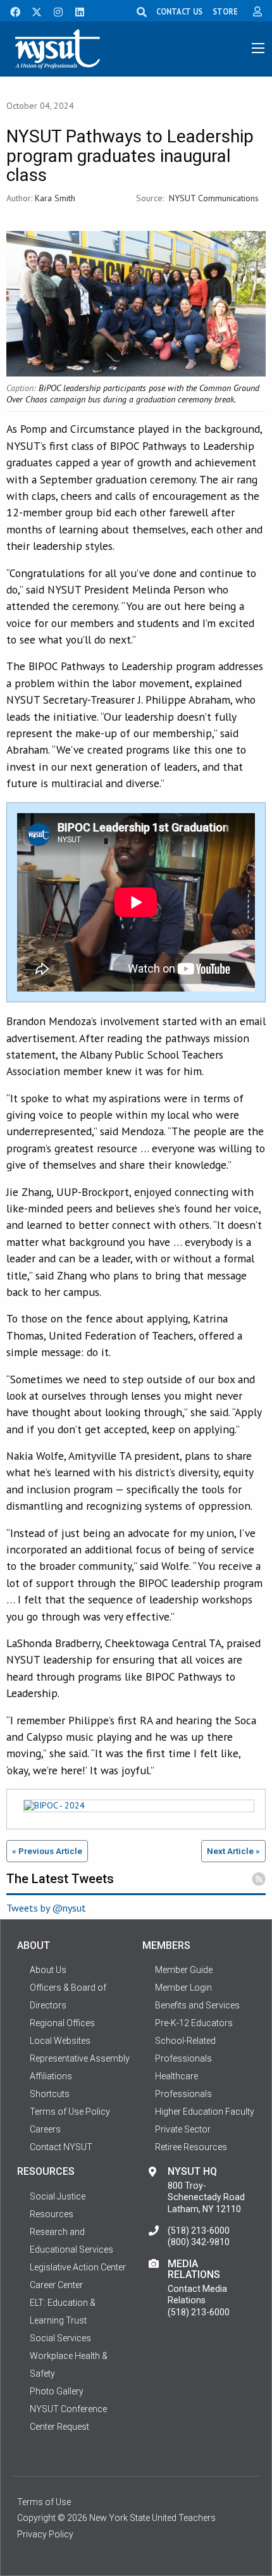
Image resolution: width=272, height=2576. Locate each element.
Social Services (60, 2338)
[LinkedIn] (76, 11)
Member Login (183, 1988)
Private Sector (183, 2129)
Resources (52, 2214)
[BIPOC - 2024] (136, 1808)
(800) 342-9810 (199, 2242)
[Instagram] (54, 11)
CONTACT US (179, 11)
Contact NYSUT (61, 2147)
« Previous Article (47, 1851)
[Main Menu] (258, 48)
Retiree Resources (191, 2147)
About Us (48, 1970)
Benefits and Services (197, 2005)
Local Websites (60, 2041)
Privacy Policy (45, 2534)
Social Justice (58, 2196)
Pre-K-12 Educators (194, 2023)
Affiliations (51, 2076)
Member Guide (184, 1970)
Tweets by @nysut (46, 1908)
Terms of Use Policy (70, 2112)
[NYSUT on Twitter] (32, 11)
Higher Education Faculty (205, 2112)
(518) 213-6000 (199, 2231)
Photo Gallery (57, 2391)
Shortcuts (50, 2094)
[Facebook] (11, 11)
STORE (225, 11)
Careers (45, 2129)
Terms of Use (44, 2502)
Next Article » (233, 1851)
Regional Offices (62, 2023)
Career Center (56, 2285)
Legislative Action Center (78, 2267)
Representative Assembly (80, 2058)
